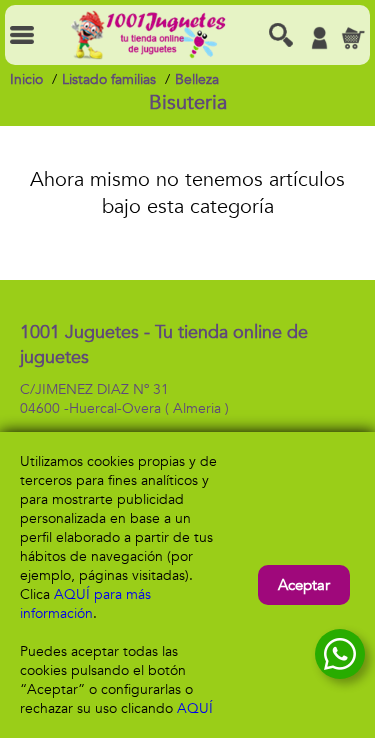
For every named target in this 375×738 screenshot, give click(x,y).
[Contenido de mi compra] (353, 38)
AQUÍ (195, 708)
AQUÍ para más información (85, 604)
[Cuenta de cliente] (319, 38)
